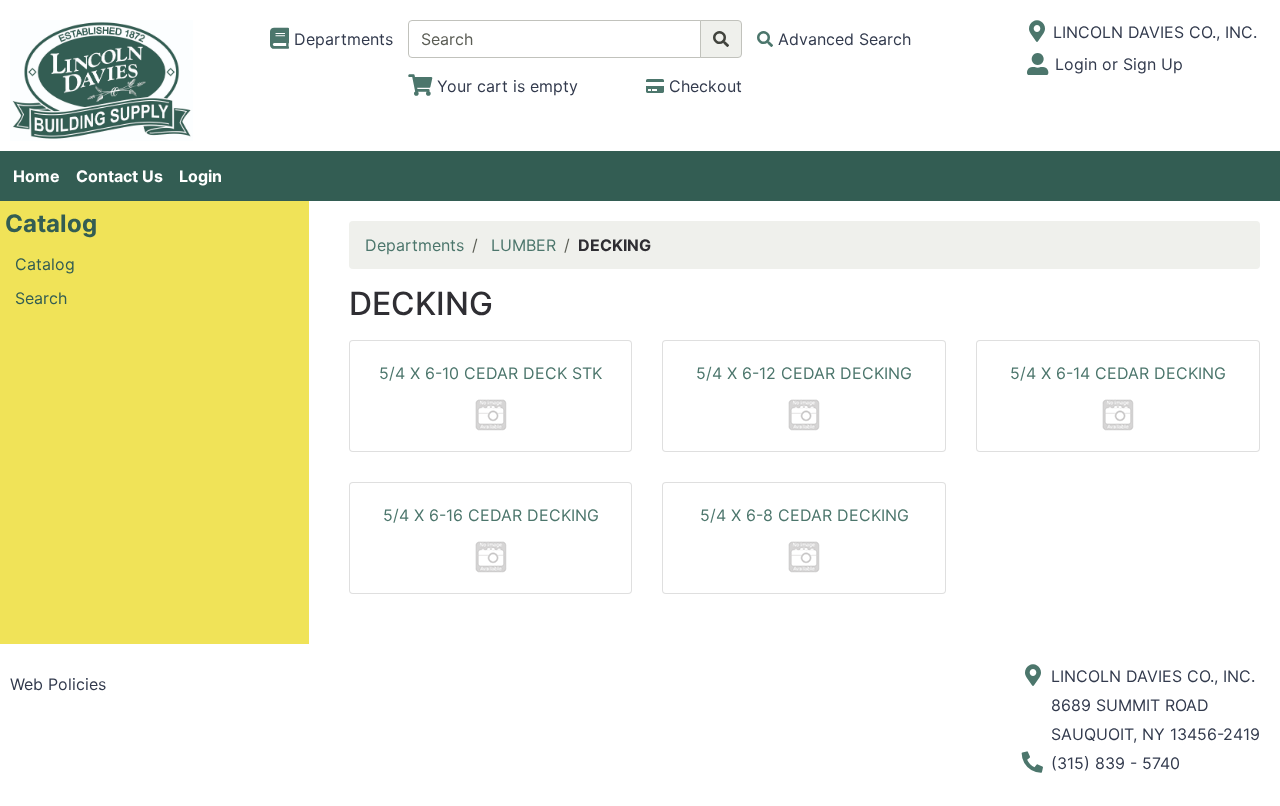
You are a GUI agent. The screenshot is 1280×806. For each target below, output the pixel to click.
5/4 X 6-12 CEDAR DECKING (804, 373)
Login (200, 176)
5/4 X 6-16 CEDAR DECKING (491, 515)
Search (41, 298)
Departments (414, 245)
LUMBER (523, 245)
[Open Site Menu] (1036, 32)
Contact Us (119, 176)
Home (36, 176)
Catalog (45, 264)
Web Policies (58, 684)
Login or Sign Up (1119, 64)
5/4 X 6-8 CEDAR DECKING (804, 515)
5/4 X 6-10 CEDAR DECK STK (490, 373)
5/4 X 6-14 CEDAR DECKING (1118, 373)
